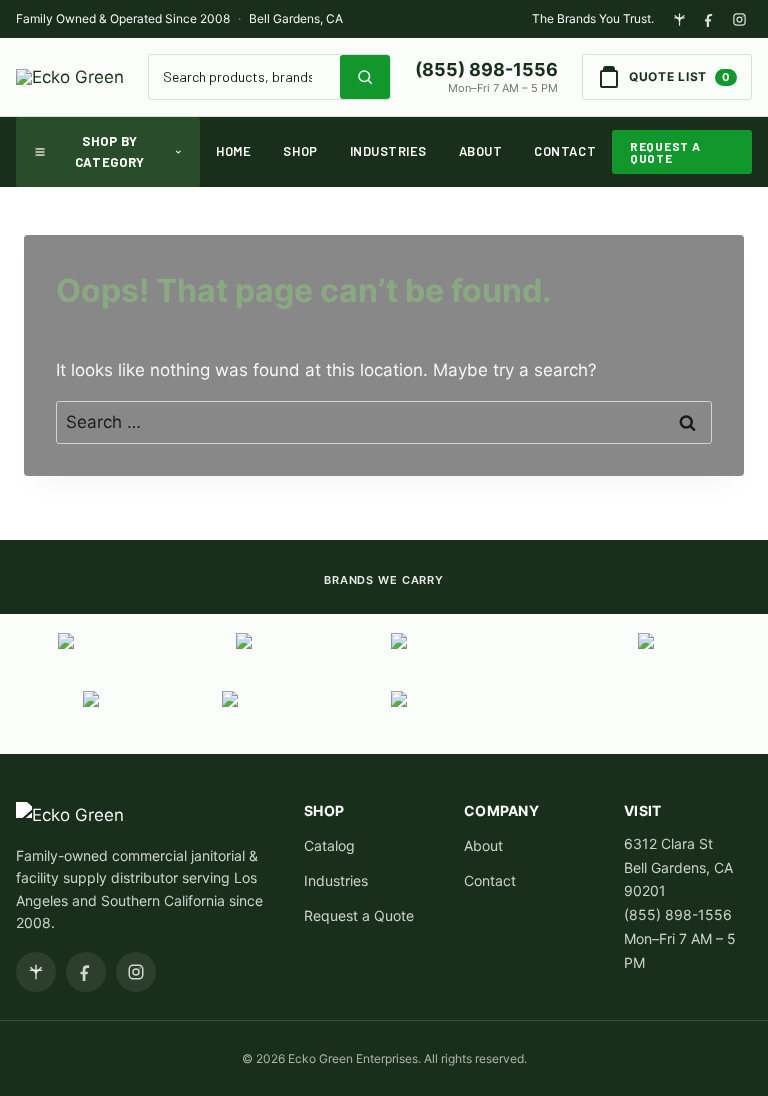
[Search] (365, 77)
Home (233, 151)
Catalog (329, 845)
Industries (388, 151)
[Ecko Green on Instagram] (739, 19)
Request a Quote (665, 152)
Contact (565, 151)
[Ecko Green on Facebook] (709, 19)
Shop (300, 151)
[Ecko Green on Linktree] (679, 19)
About (481, 151)
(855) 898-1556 (486, 69)
